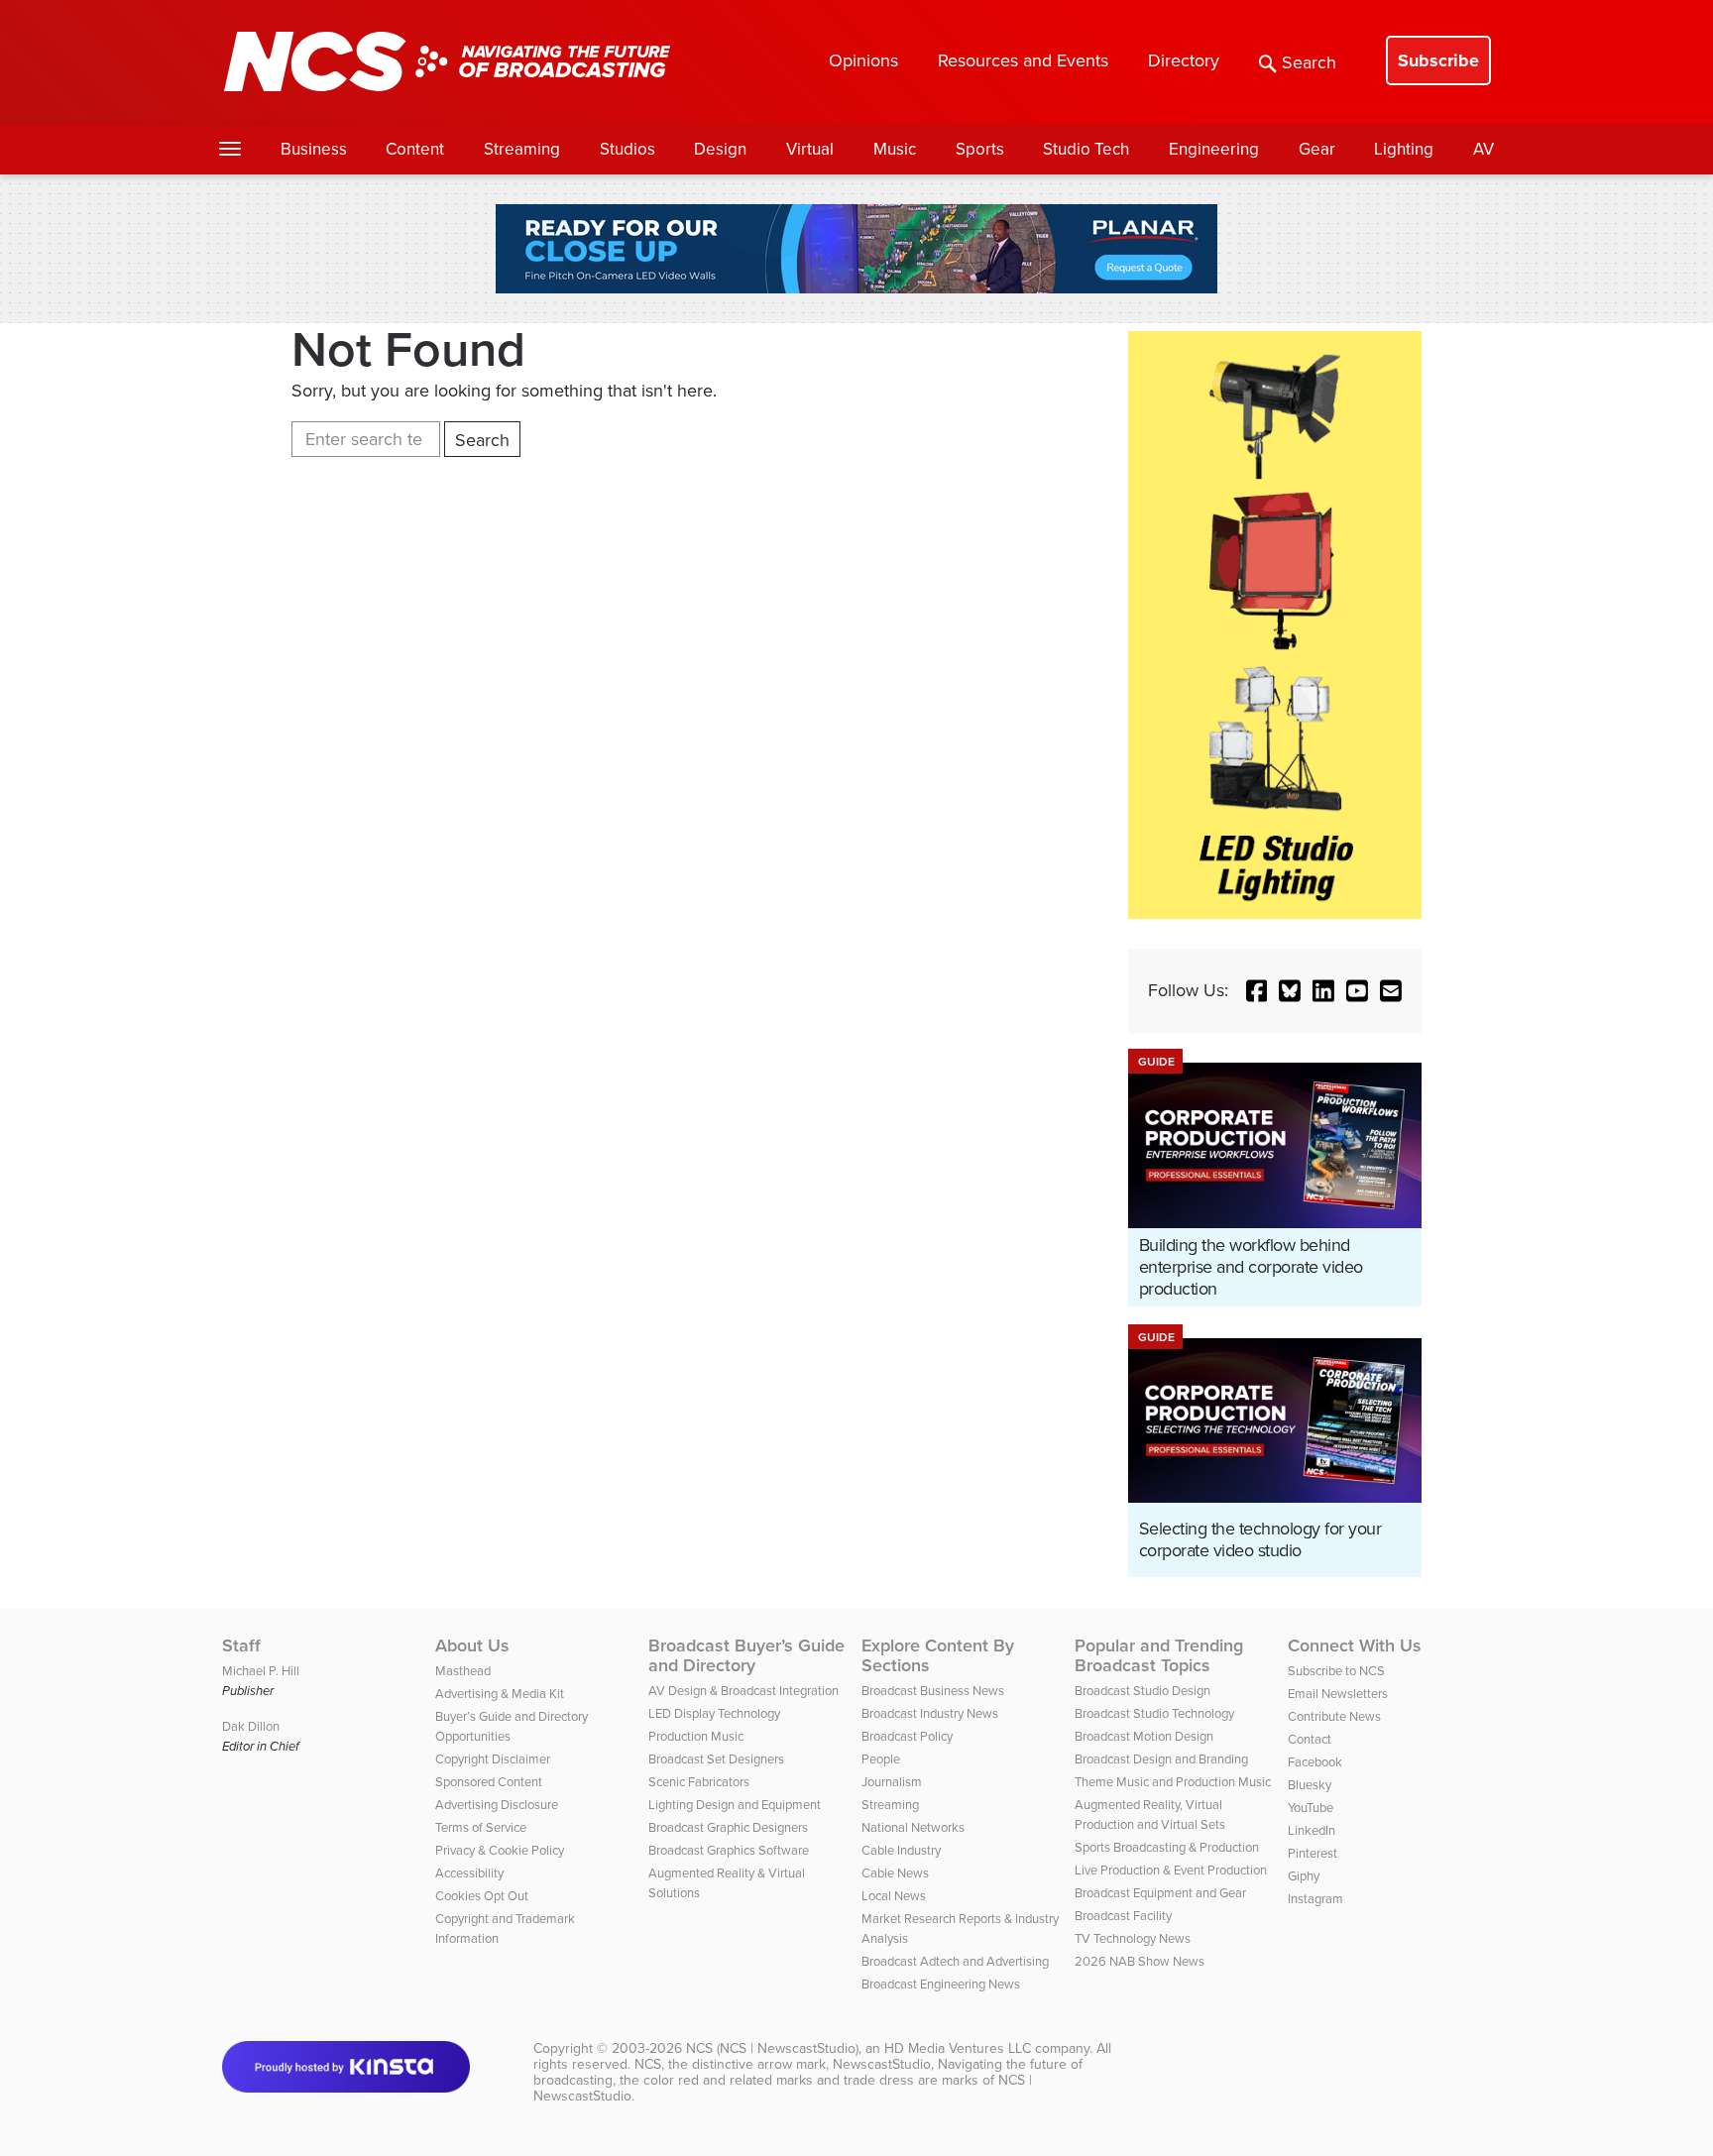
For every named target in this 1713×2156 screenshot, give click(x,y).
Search (1309, 62)
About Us (472, 1645)
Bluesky (1310, 1785)
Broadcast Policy (907, 1736)
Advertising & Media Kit (500, 1694)
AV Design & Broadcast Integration (743, 1691)
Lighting (1404, 149)
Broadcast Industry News (930, 1713)
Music (895, 149)
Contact (1310, 1739)
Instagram (1315, 1899)
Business (314, 149)
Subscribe (1438, 60)
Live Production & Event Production (1171, 1870)
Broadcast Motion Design (1144, 1736)
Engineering (1214, 149)
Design (720, 149)
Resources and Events (1023, 60)
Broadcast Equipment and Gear (1160, 1893)
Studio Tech (1086, 149)
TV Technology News (1133, 1938)
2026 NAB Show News (1140, 1961)
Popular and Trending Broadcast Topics (1159, 1655)
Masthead (463, 1671)
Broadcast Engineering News (941, 1984)
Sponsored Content (489, 1782)
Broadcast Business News (933, 1691)
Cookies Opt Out (482, 1896)
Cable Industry (901, 1850)
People (881, 1759)
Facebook (1315, 1762)
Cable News (895, 1873)
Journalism (892, 1782)
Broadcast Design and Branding (1161, 1759)
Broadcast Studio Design (1142, 1691)
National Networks (913, 1827)
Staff (241, 1645)
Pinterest (1313, 1853)
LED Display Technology (714, 1713)
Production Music (696, 1736)
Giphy (1304, 1876)
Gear (1317, 149)
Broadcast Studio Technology (1154, 1713)
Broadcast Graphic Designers (728, 1827)
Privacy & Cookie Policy (500, 1850)
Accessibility (469, 1873)
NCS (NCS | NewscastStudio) (772, 2048)
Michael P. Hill (261, 1671)
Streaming (522, 149)
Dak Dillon (251, 1726)
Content (415, 149)
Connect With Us (1355, 1645)
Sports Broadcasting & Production (1167, 1847)
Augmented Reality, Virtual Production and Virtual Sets (1150, 1815)
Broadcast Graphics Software (729, 1850)
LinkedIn (1312, 1830)
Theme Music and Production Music (1173, 1782)
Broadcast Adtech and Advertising (955, 1961)
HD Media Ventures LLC (958, 2048)
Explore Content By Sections (938, 1655)
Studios (628, 149)
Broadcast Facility (1123, 1916)
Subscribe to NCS (1336, 1671)
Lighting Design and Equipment (735, 1805)
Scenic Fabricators (699, 1782)
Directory (1184, 60)
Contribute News (1334, 1716)
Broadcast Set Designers (716, 1759)
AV (1484, 149)
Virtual (810, 149)
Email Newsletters (1338, 1694)
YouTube (1311, 1808)
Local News (894, 1896)
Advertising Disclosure (497, 1805)
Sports (980, 149)
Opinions (863, 60)
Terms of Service (481, 1827)
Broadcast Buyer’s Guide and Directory (746, 1655)
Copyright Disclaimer (493, 1759)
